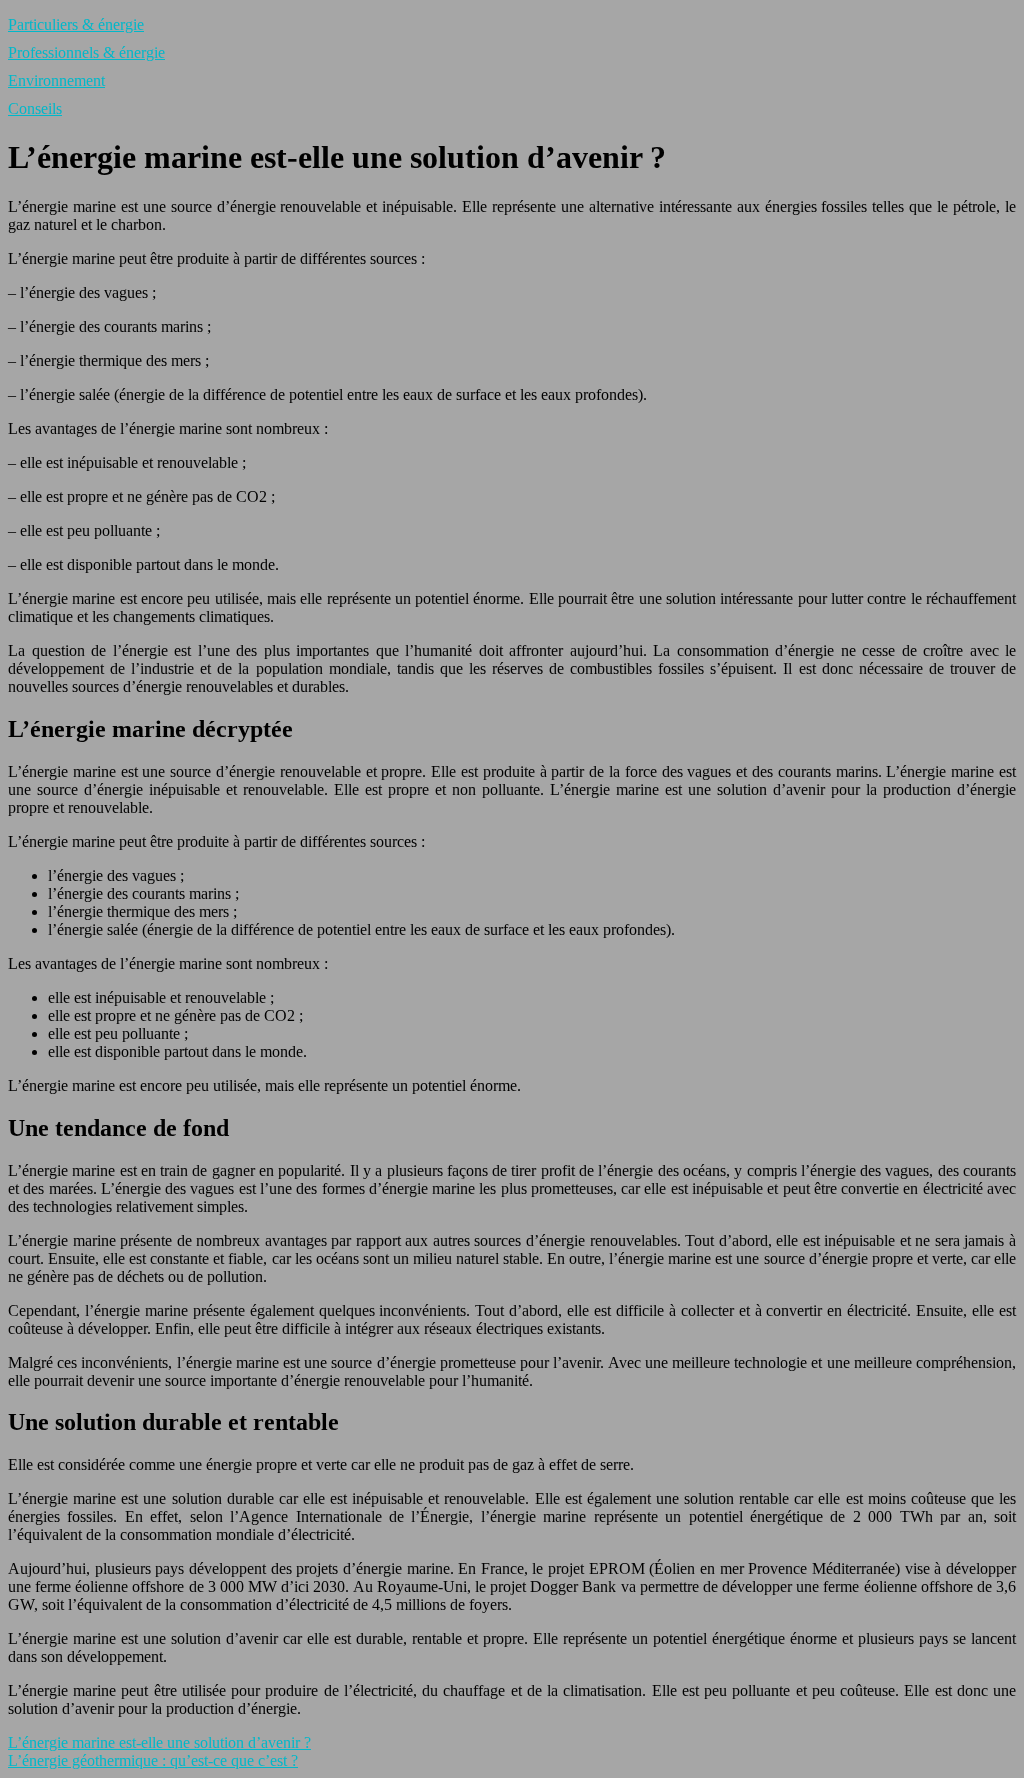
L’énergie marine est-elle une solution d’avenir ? (159, 1742)
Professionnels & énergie (86, 52)
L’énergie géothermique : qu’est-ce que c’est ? (153, 1760)
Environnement (56, 80)
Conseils (35, 108)
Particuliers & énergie (76, 24)
